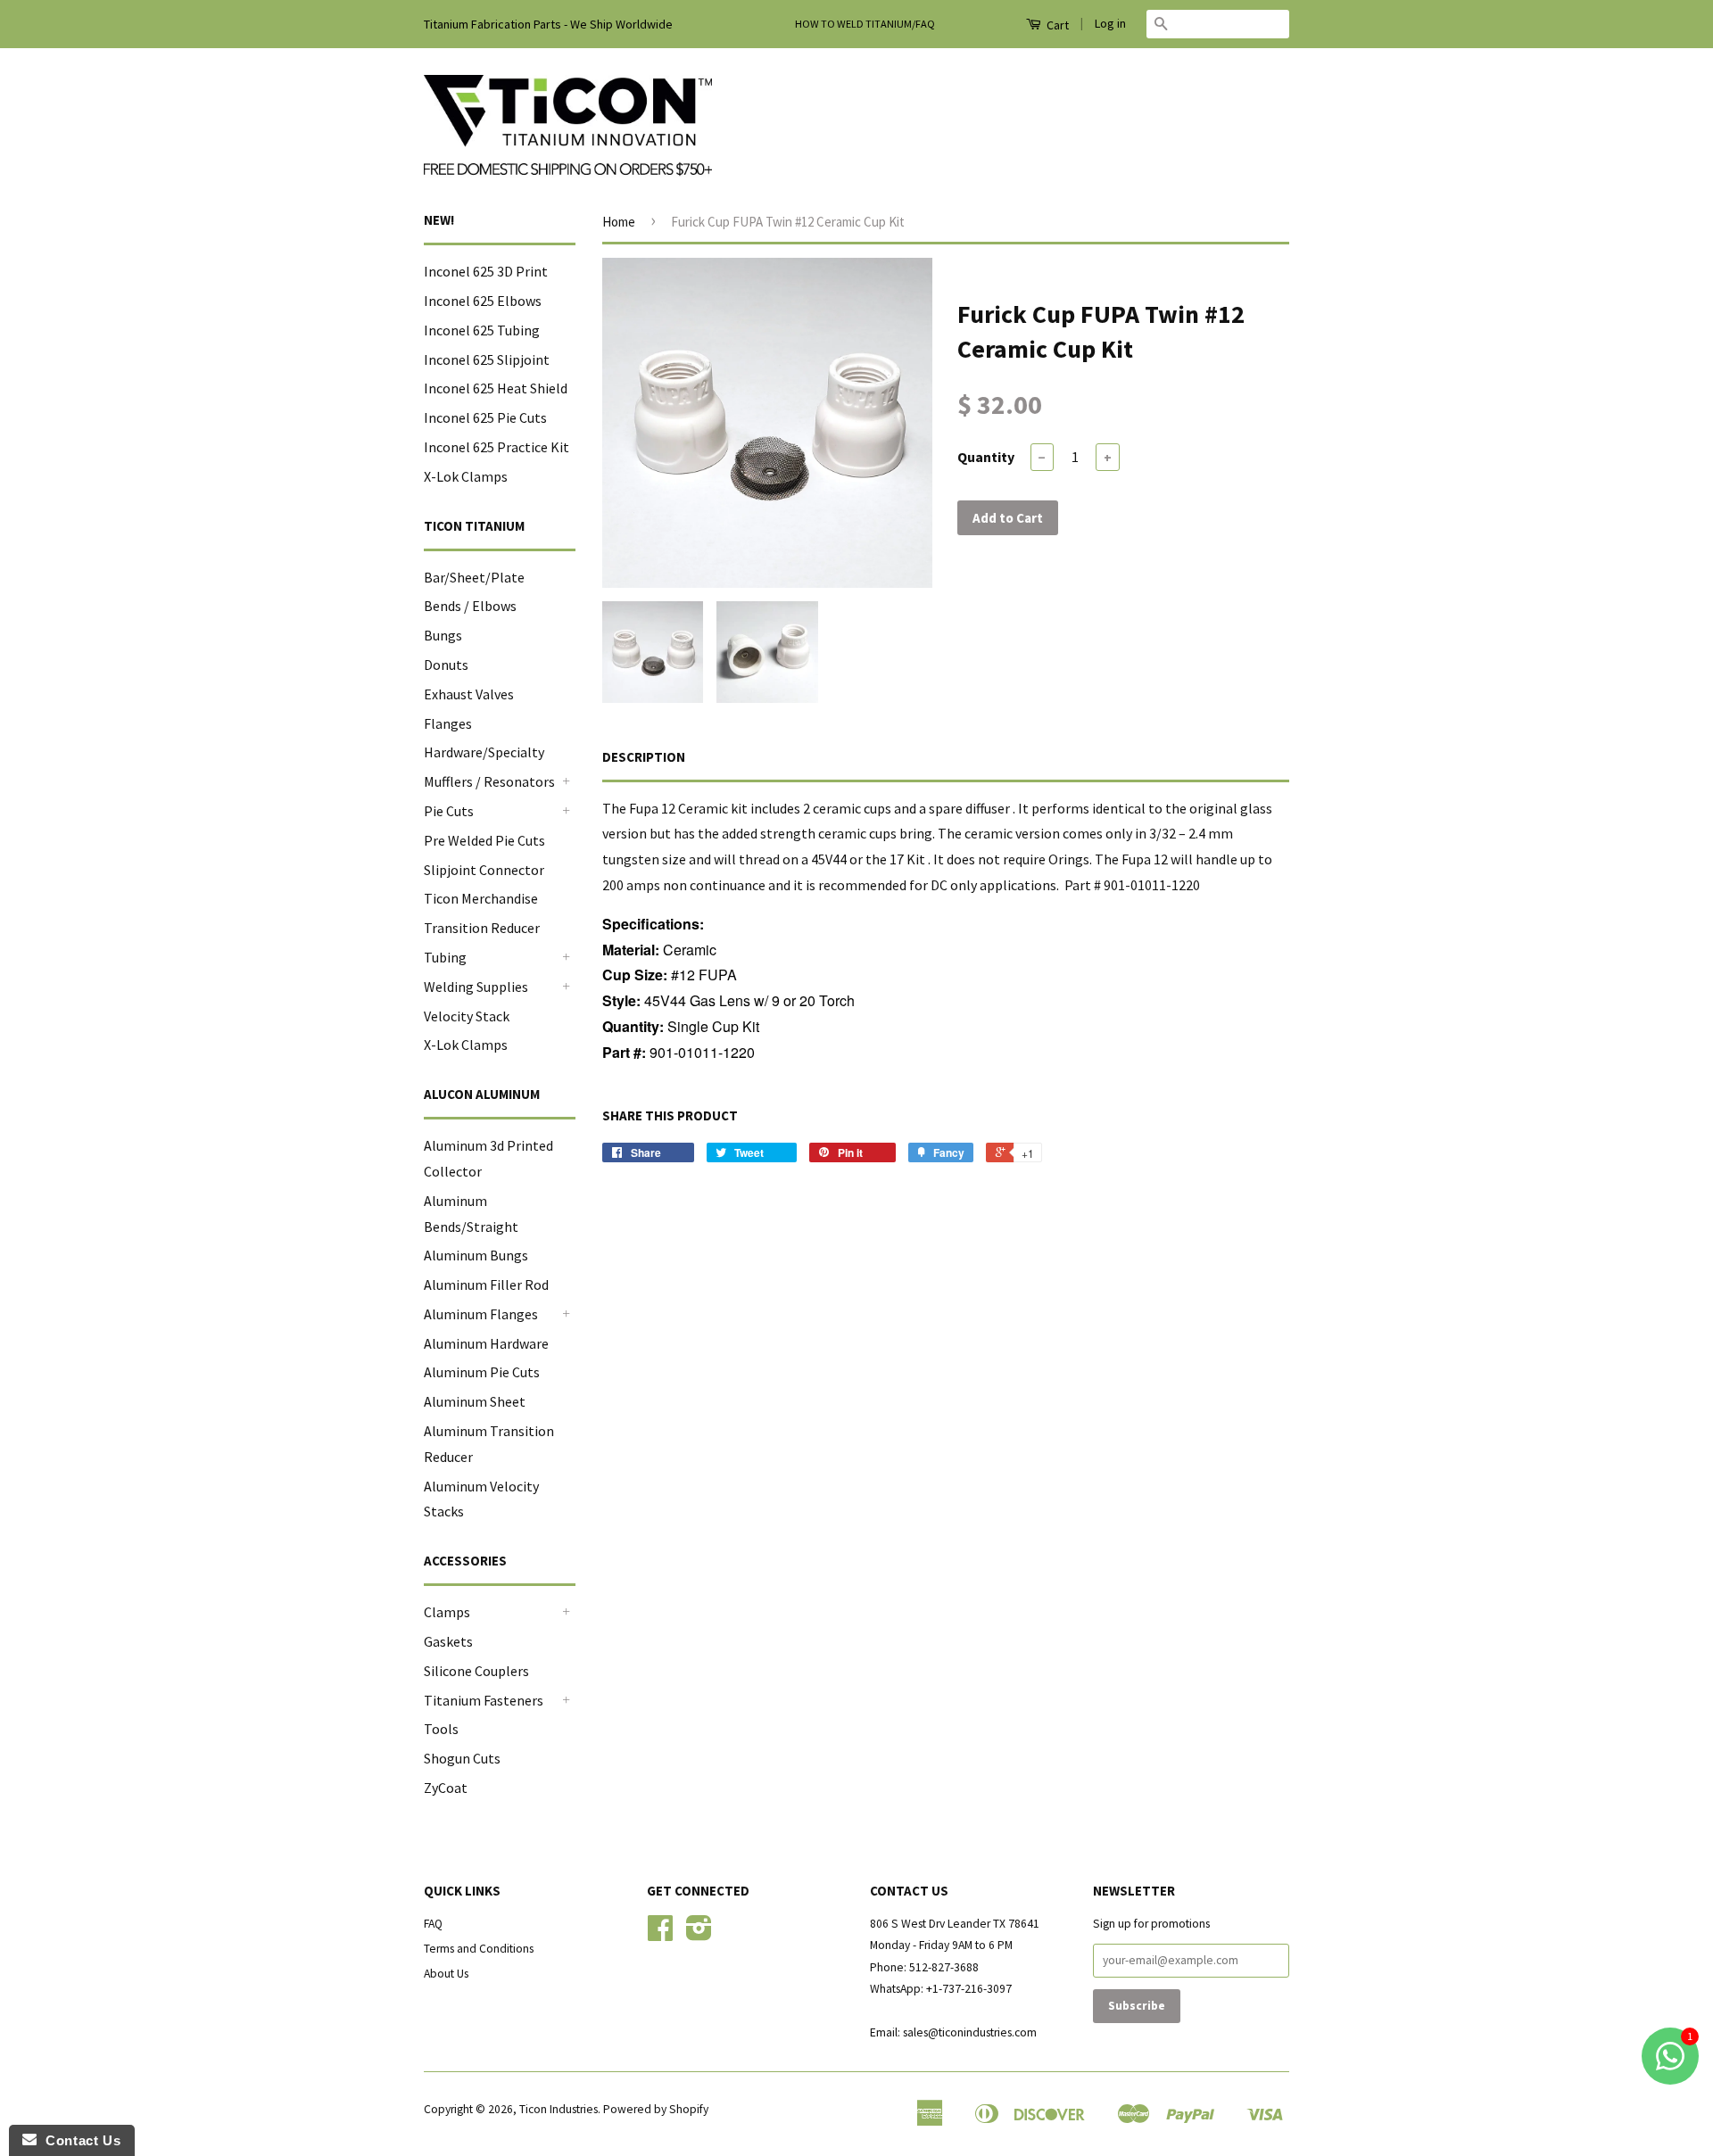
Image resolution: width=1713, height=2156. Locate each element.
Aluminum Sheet (475, 1401)
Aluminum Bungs (476, 1255)
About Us (446, 1974)
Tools (441, 1729)
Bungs (443, 635)
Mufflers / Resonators (489, 781)
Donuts (446, 665)
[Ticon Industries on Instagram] (699, 1934)
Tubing (445, 957)
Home (619, 222)
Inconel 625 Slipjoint (487, 359)
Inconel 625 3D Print (486, 271)
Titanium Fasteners (484, 1700)
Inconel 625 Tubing (482, 330)
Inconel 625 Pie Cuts (485, 417)
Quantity (986, 457)
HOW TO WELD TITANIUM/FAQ (865, 24)
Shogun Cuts (462, 1758)
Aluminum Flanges (481, 1314)
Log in (1110, 23)
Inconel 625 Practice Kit (497, 447)
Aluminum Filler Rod (486, 1285)
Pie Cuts (449, 811)
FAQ (433, 1924)
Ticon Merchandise (481, 898)
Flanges (448, 723)
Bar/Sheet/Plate (474, 577)
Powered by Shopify (656, 2109)
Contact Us (79, 2140)
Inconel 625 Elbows (483, 301)
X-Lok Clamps (466, 476)
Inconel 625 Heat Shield (496, 388)
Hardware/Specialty (484, 752)
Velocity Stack (467, 1016)
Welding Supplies (476, 987)
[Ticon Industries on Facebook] (660, 1934)
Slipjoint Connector (484, 870)
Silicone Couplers (476, 1671)
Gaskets (448, 1641)
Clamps (447, 1612)
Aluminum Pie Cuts (482, 1372)
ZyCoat (446, 1788)
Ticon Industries (559, 2109)
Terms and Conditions (479, 1949)
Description (644, 757)
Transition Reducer (482, 928)
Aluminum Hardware (486, 1343)
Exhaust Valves (469, 694)
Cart (1056, 25)
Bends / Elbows (470, 606)
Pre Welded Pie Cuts (484, 840)
